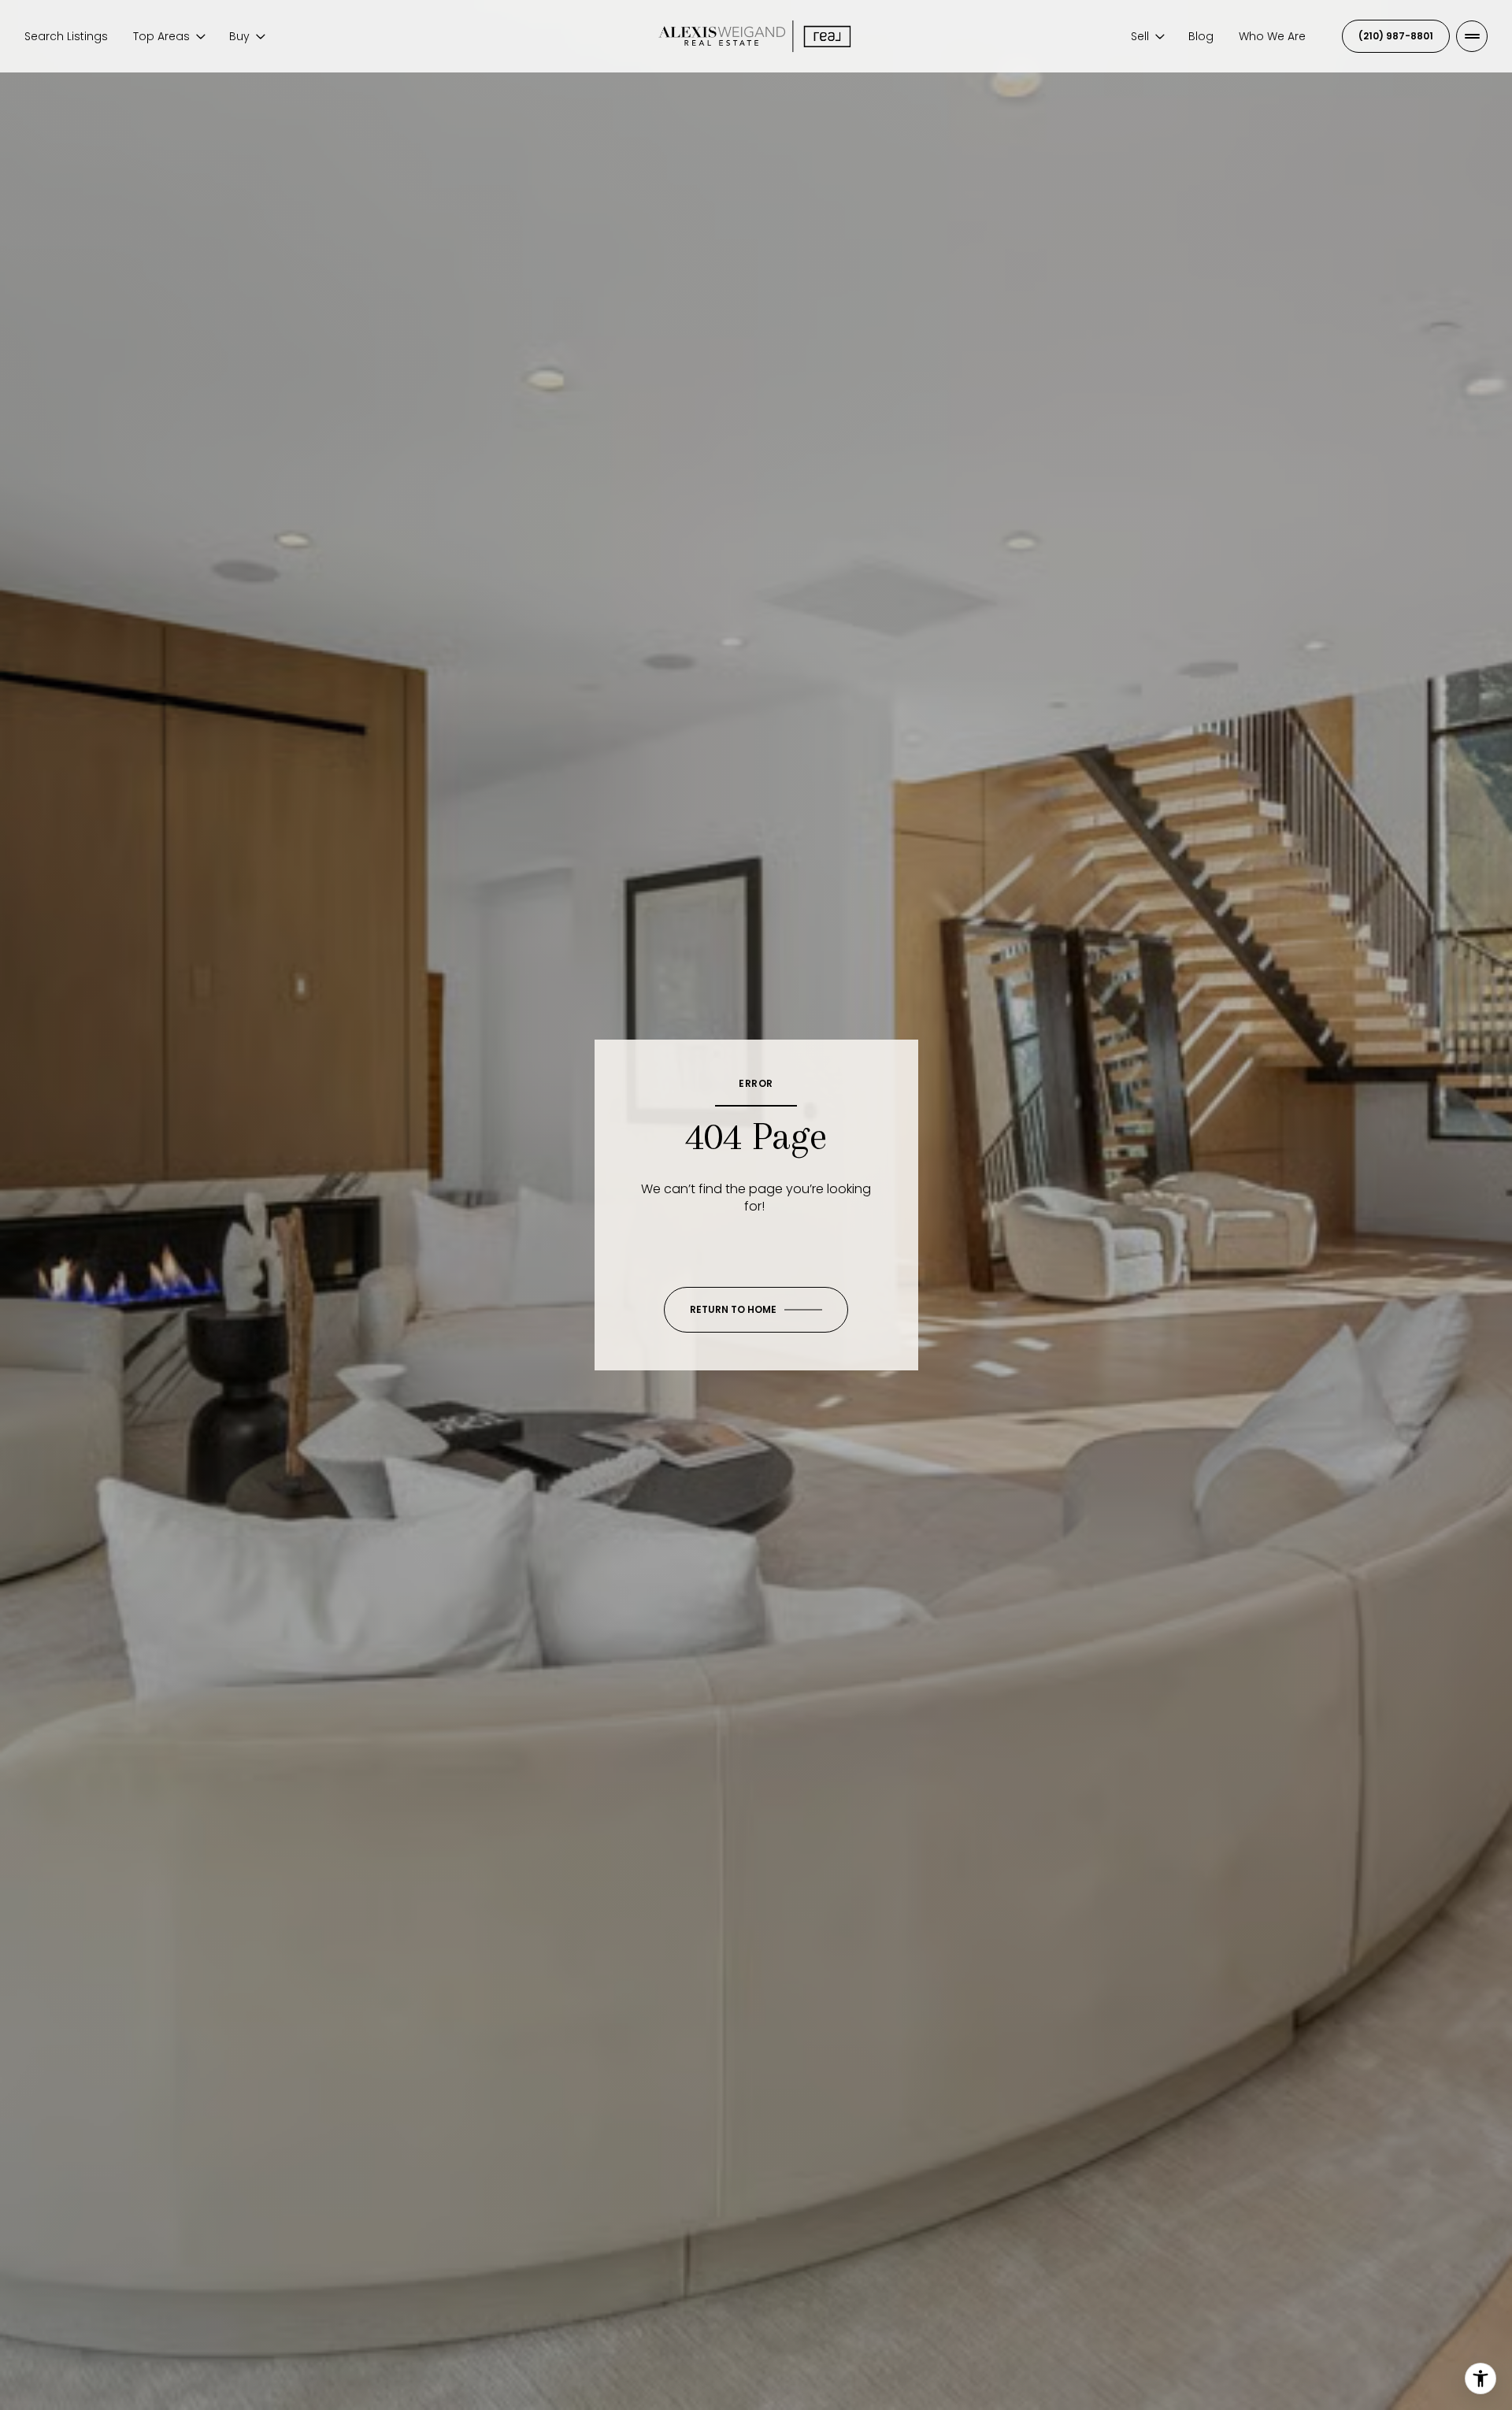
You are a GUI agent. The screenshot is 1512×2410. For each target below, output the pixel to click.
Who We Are (1272, 36)
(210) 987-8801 (1396, 36)
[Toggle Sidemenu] (1472, 36)
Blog (1201, 36)
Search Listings (66, 36)
